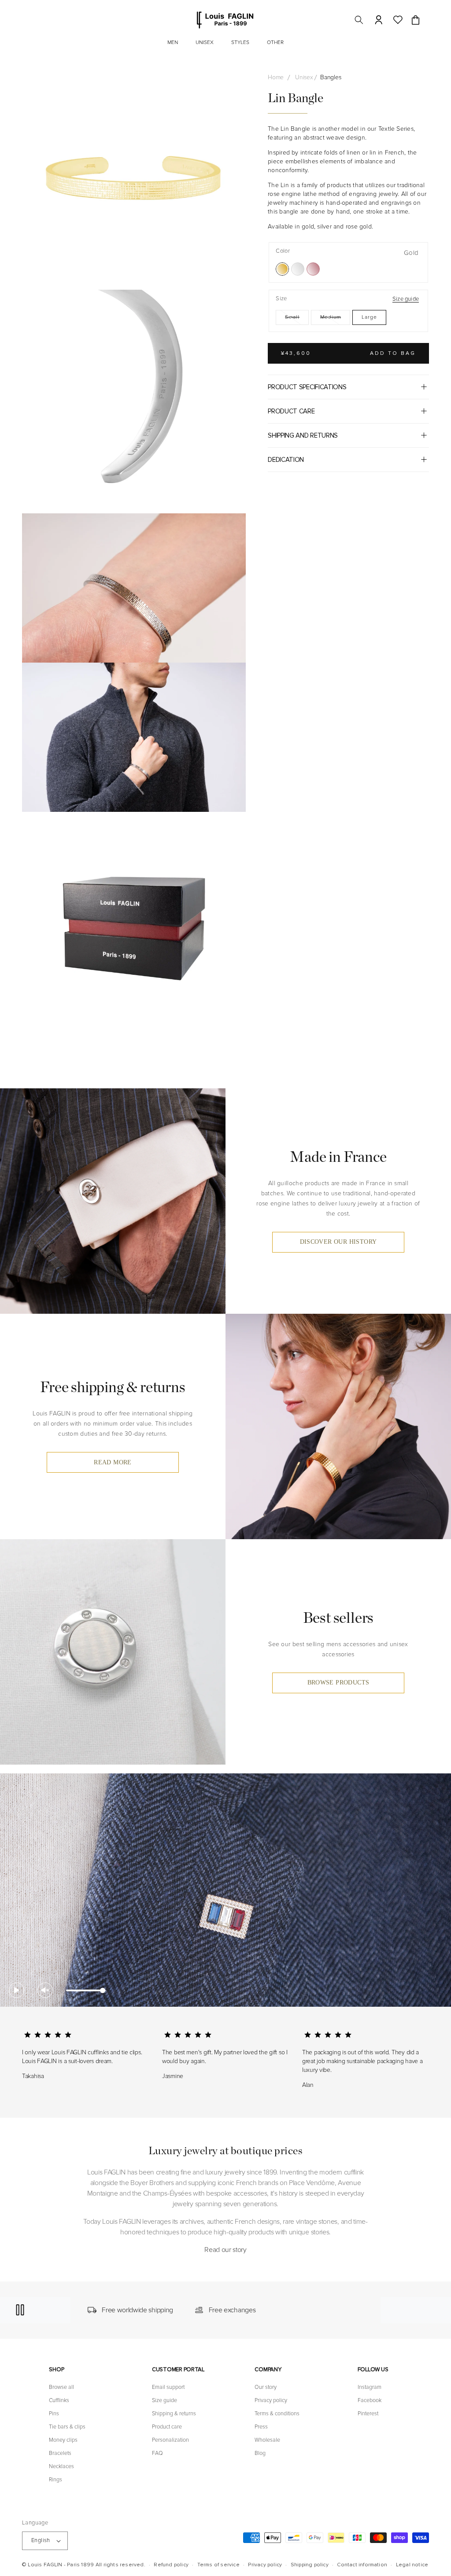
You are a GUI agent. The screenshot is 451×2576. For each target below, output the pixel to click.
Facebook (370, 2400)
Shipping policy (310, 2565)
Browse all (61, 2387)
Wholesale (267, 2440)
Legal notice (412, 2565)
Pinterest (368, 2414)
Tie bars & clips (67, 2427)
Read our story (225, 2250)
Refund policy (171, 2565)
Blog (260, 2453)
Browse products (338, 1682)
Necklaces (61, 2466)
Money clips (63, 2440)
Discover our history (338, 1242)
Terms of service (218, 2565)
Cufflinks (59, 2400)
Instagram (370, 2387)
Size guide (406, 299)
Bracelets (60, 2453)
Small (297, 319)
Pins (54, 2414)
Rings (55, 2480)
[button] (359, 20)
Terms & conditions (277, 2414)
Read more (113, 1462)
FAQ (157, 2453)
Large (369, 317)
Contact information (362, 2565)
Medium (335, 319)
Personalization (170, 2440)
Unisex (304, 77)
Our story (266, 2387)
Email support (168, 2387)
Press (261, 2427)
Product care (167, 2427)
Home (276, 77)
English (41, 2540)
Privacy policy (271, 2400)
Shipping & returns (174, 2414)
